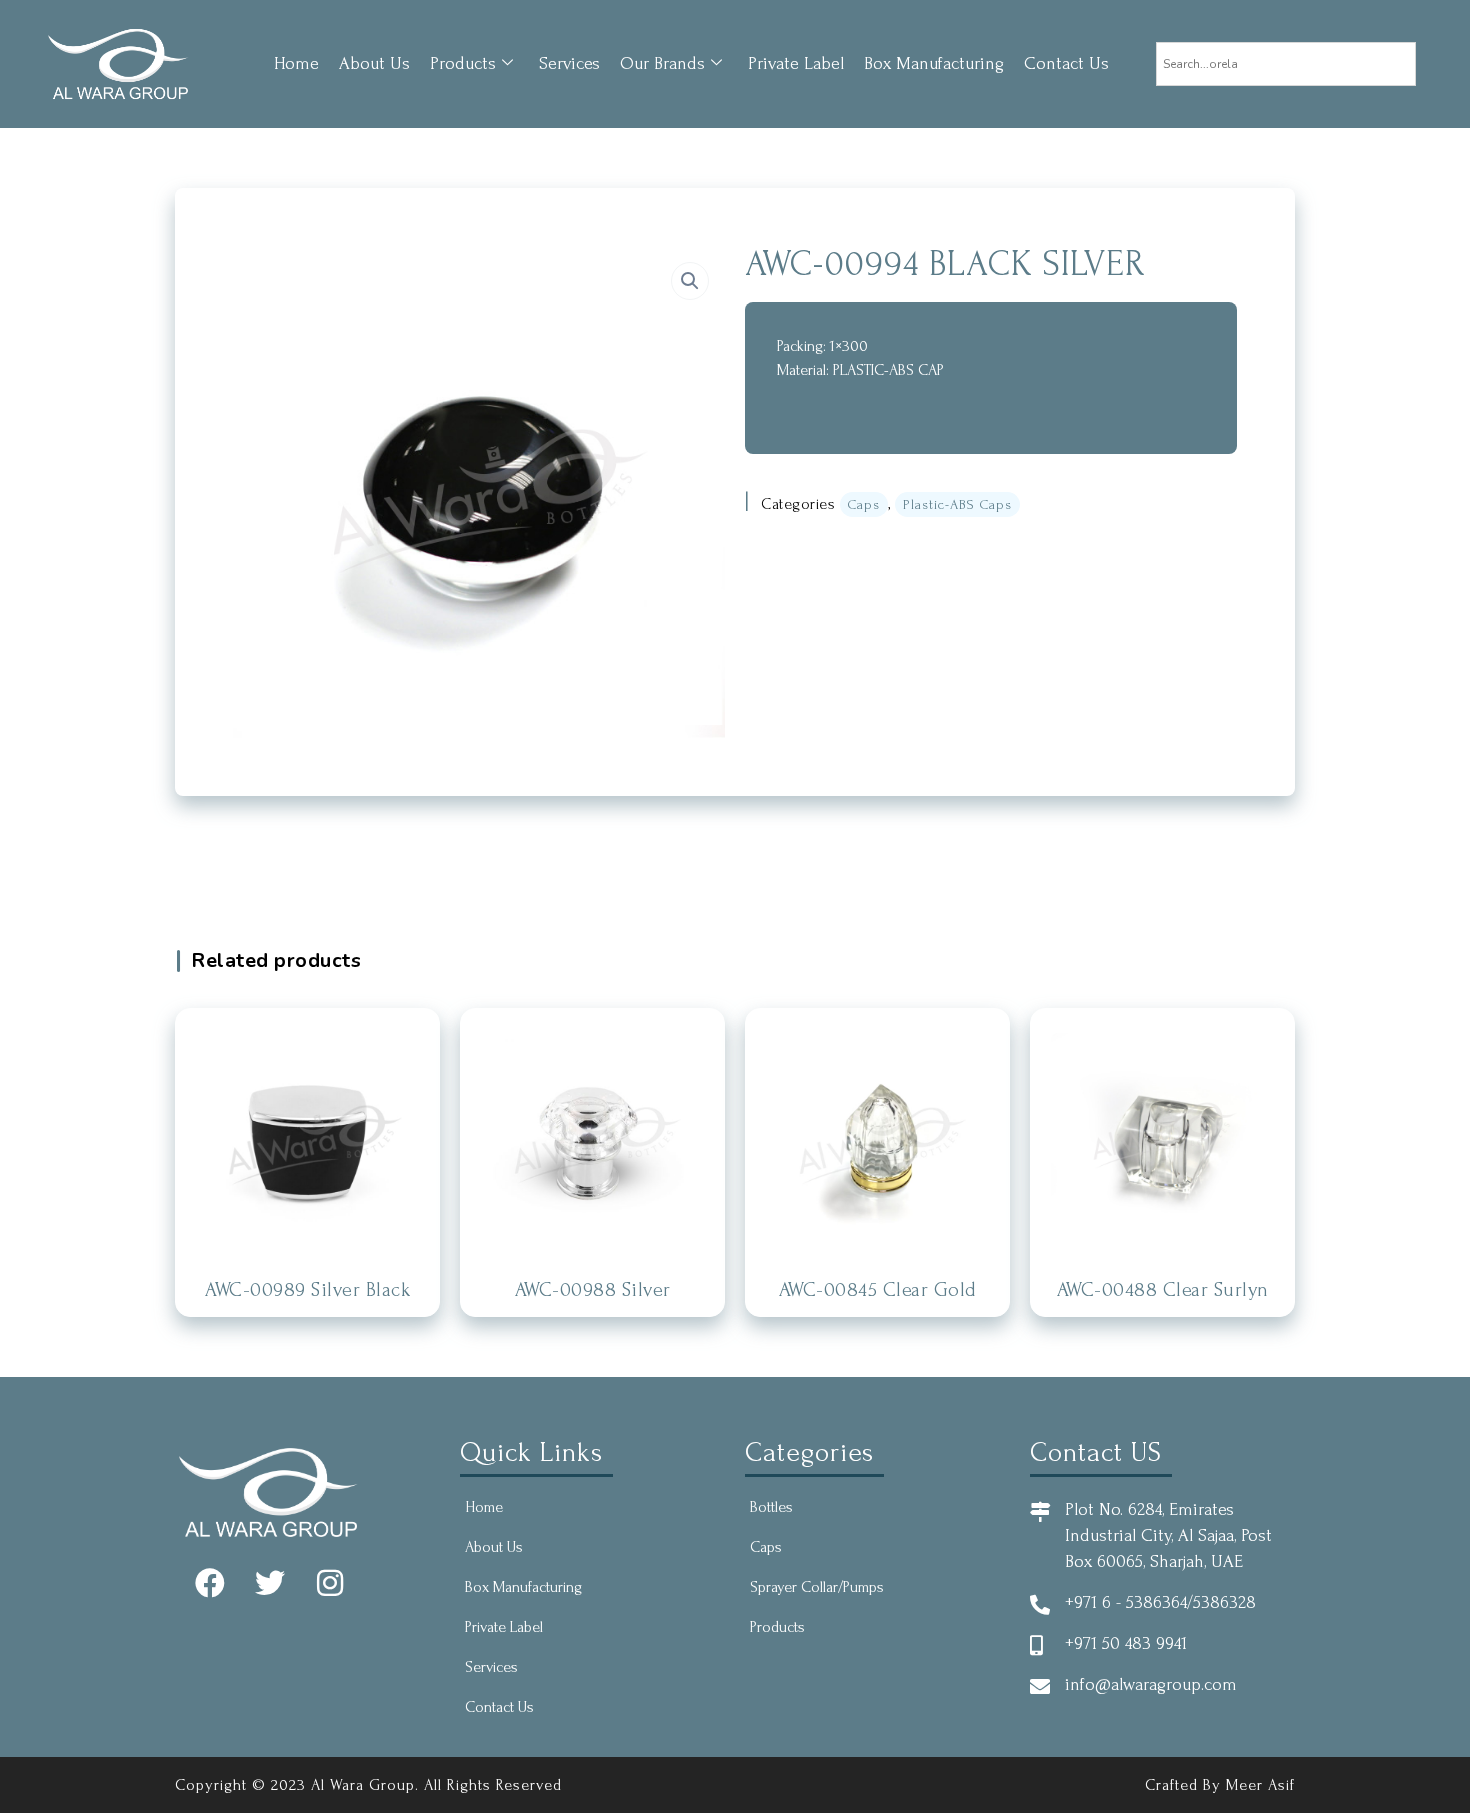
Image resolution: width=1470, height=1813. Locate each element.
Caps (864, 504)
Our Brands (662, 63)
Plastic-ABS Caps (957, 504)
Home (296, 63)
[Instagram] (330, 1583)
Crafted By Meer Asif (1220, 1785)
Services (569, 63)
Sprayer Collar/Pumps (817, 1587)
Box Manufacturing (934, 63)
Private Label (796, 63)
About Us (374, 63)
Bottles (771, 1507)
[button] (690, 281)
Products (463, 63)
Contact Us (1066, 63)
